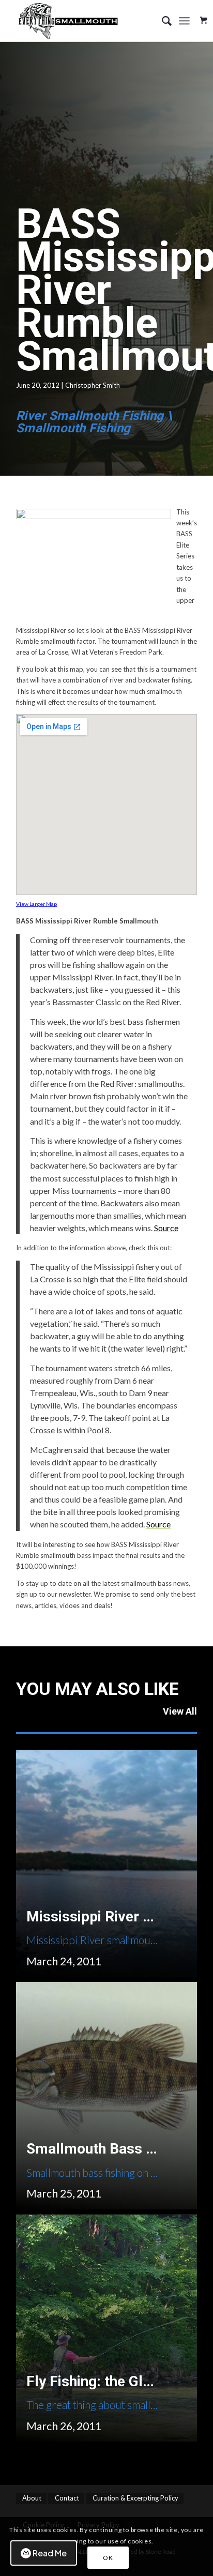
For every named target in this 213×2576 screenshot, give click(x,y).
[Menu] (184, 21)
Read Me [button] (50, 2553)
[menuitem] (162, 21)
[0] (204, 17)
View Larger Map (36, 904)
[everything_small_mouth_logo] (88, 21)
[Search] (162, 21)
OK (108, 2558)
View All (180, 1711)
